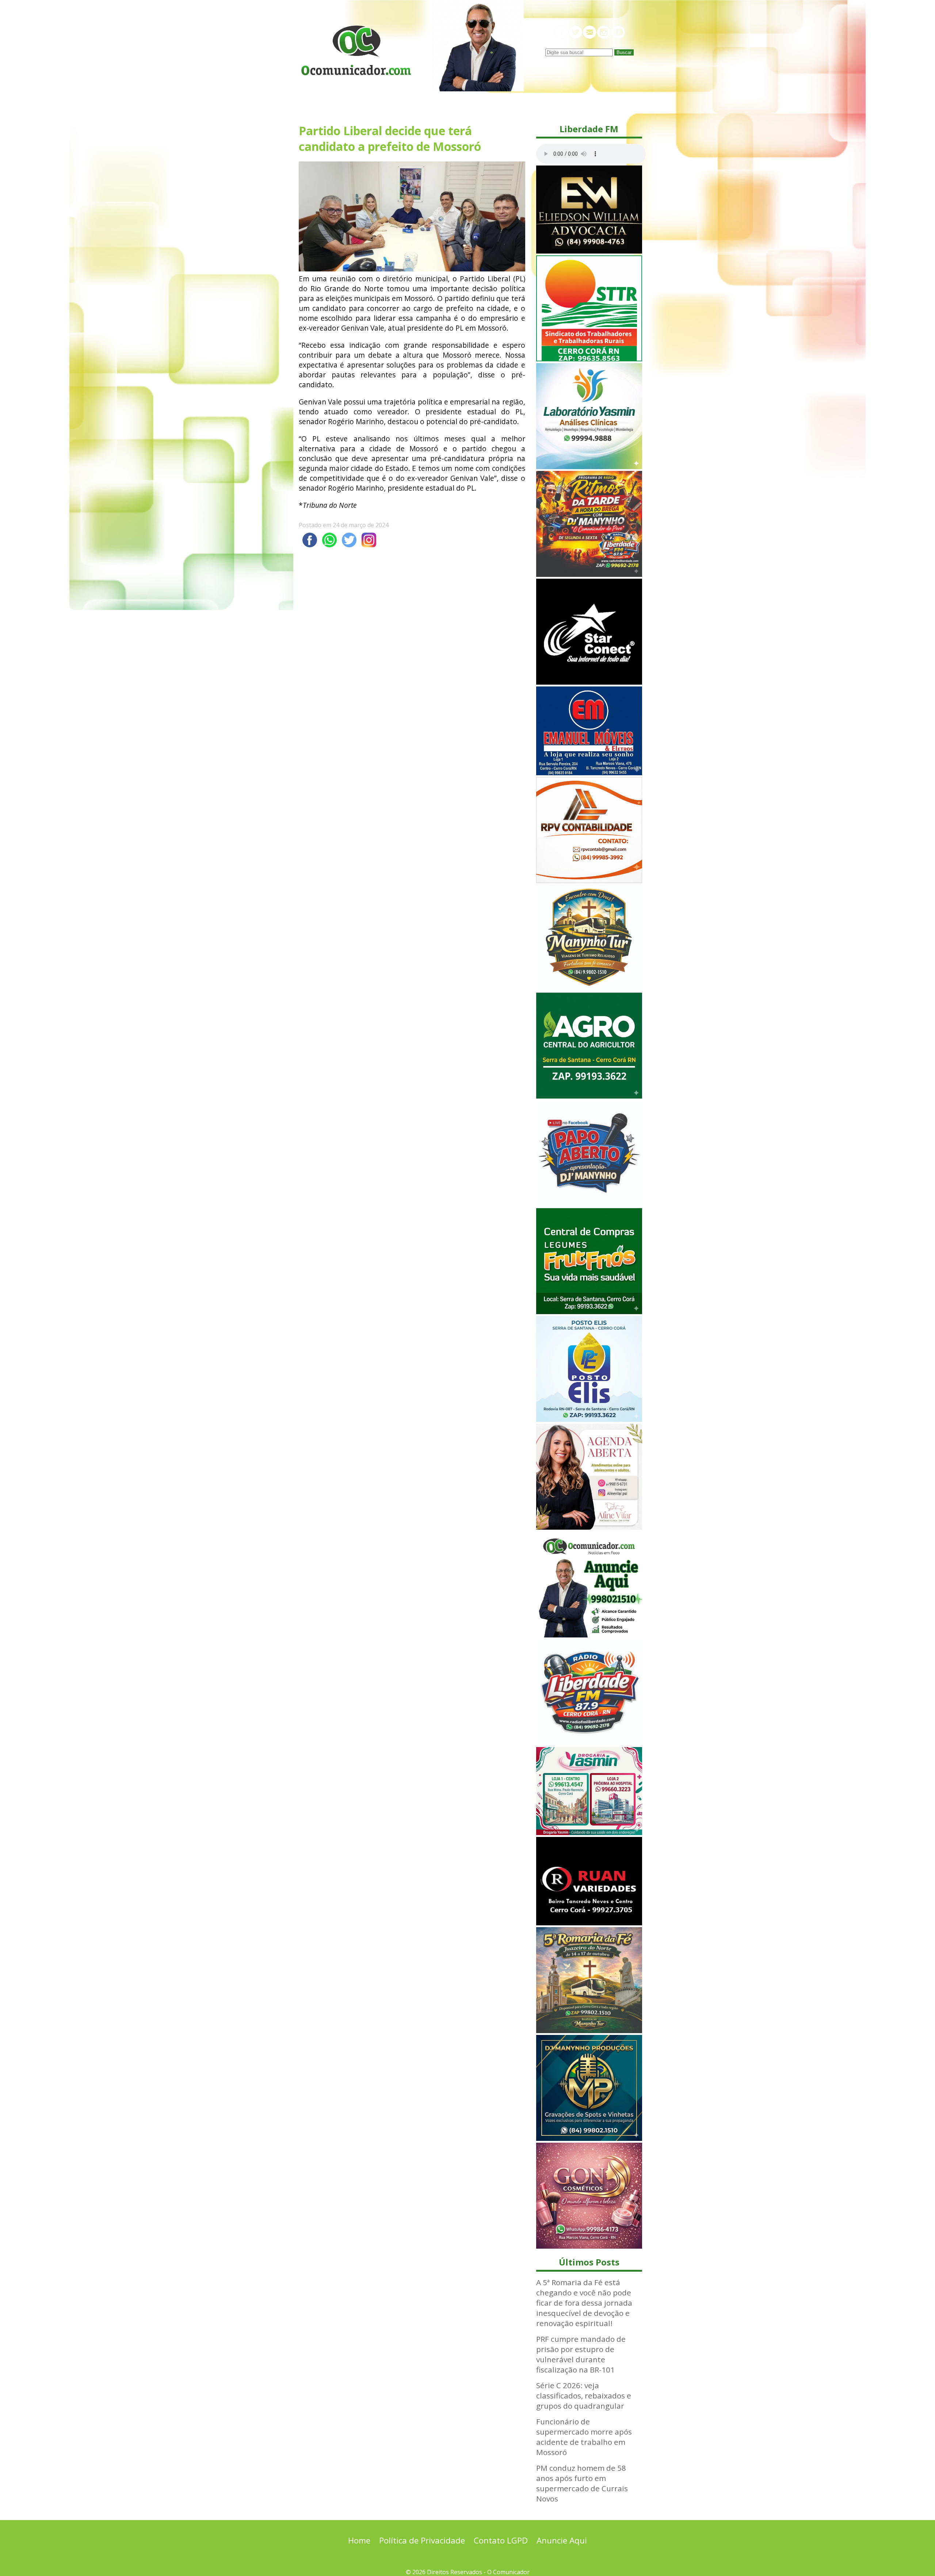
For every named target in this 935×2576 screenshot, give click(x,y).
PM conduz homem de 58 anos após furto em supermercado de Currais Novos (582, 2483)
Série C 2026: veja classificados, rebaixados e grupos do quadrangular (584, 2396)
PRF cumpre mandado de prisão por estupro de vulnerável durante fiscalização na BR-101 (581, 2354)
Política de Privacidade (422, 2540)
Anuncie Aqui (562, 2540)
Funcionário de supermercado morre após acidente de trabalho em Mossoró (584, 2437)
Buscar (624, 52)
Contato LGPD (501, 2540)
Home (359, 2540)
